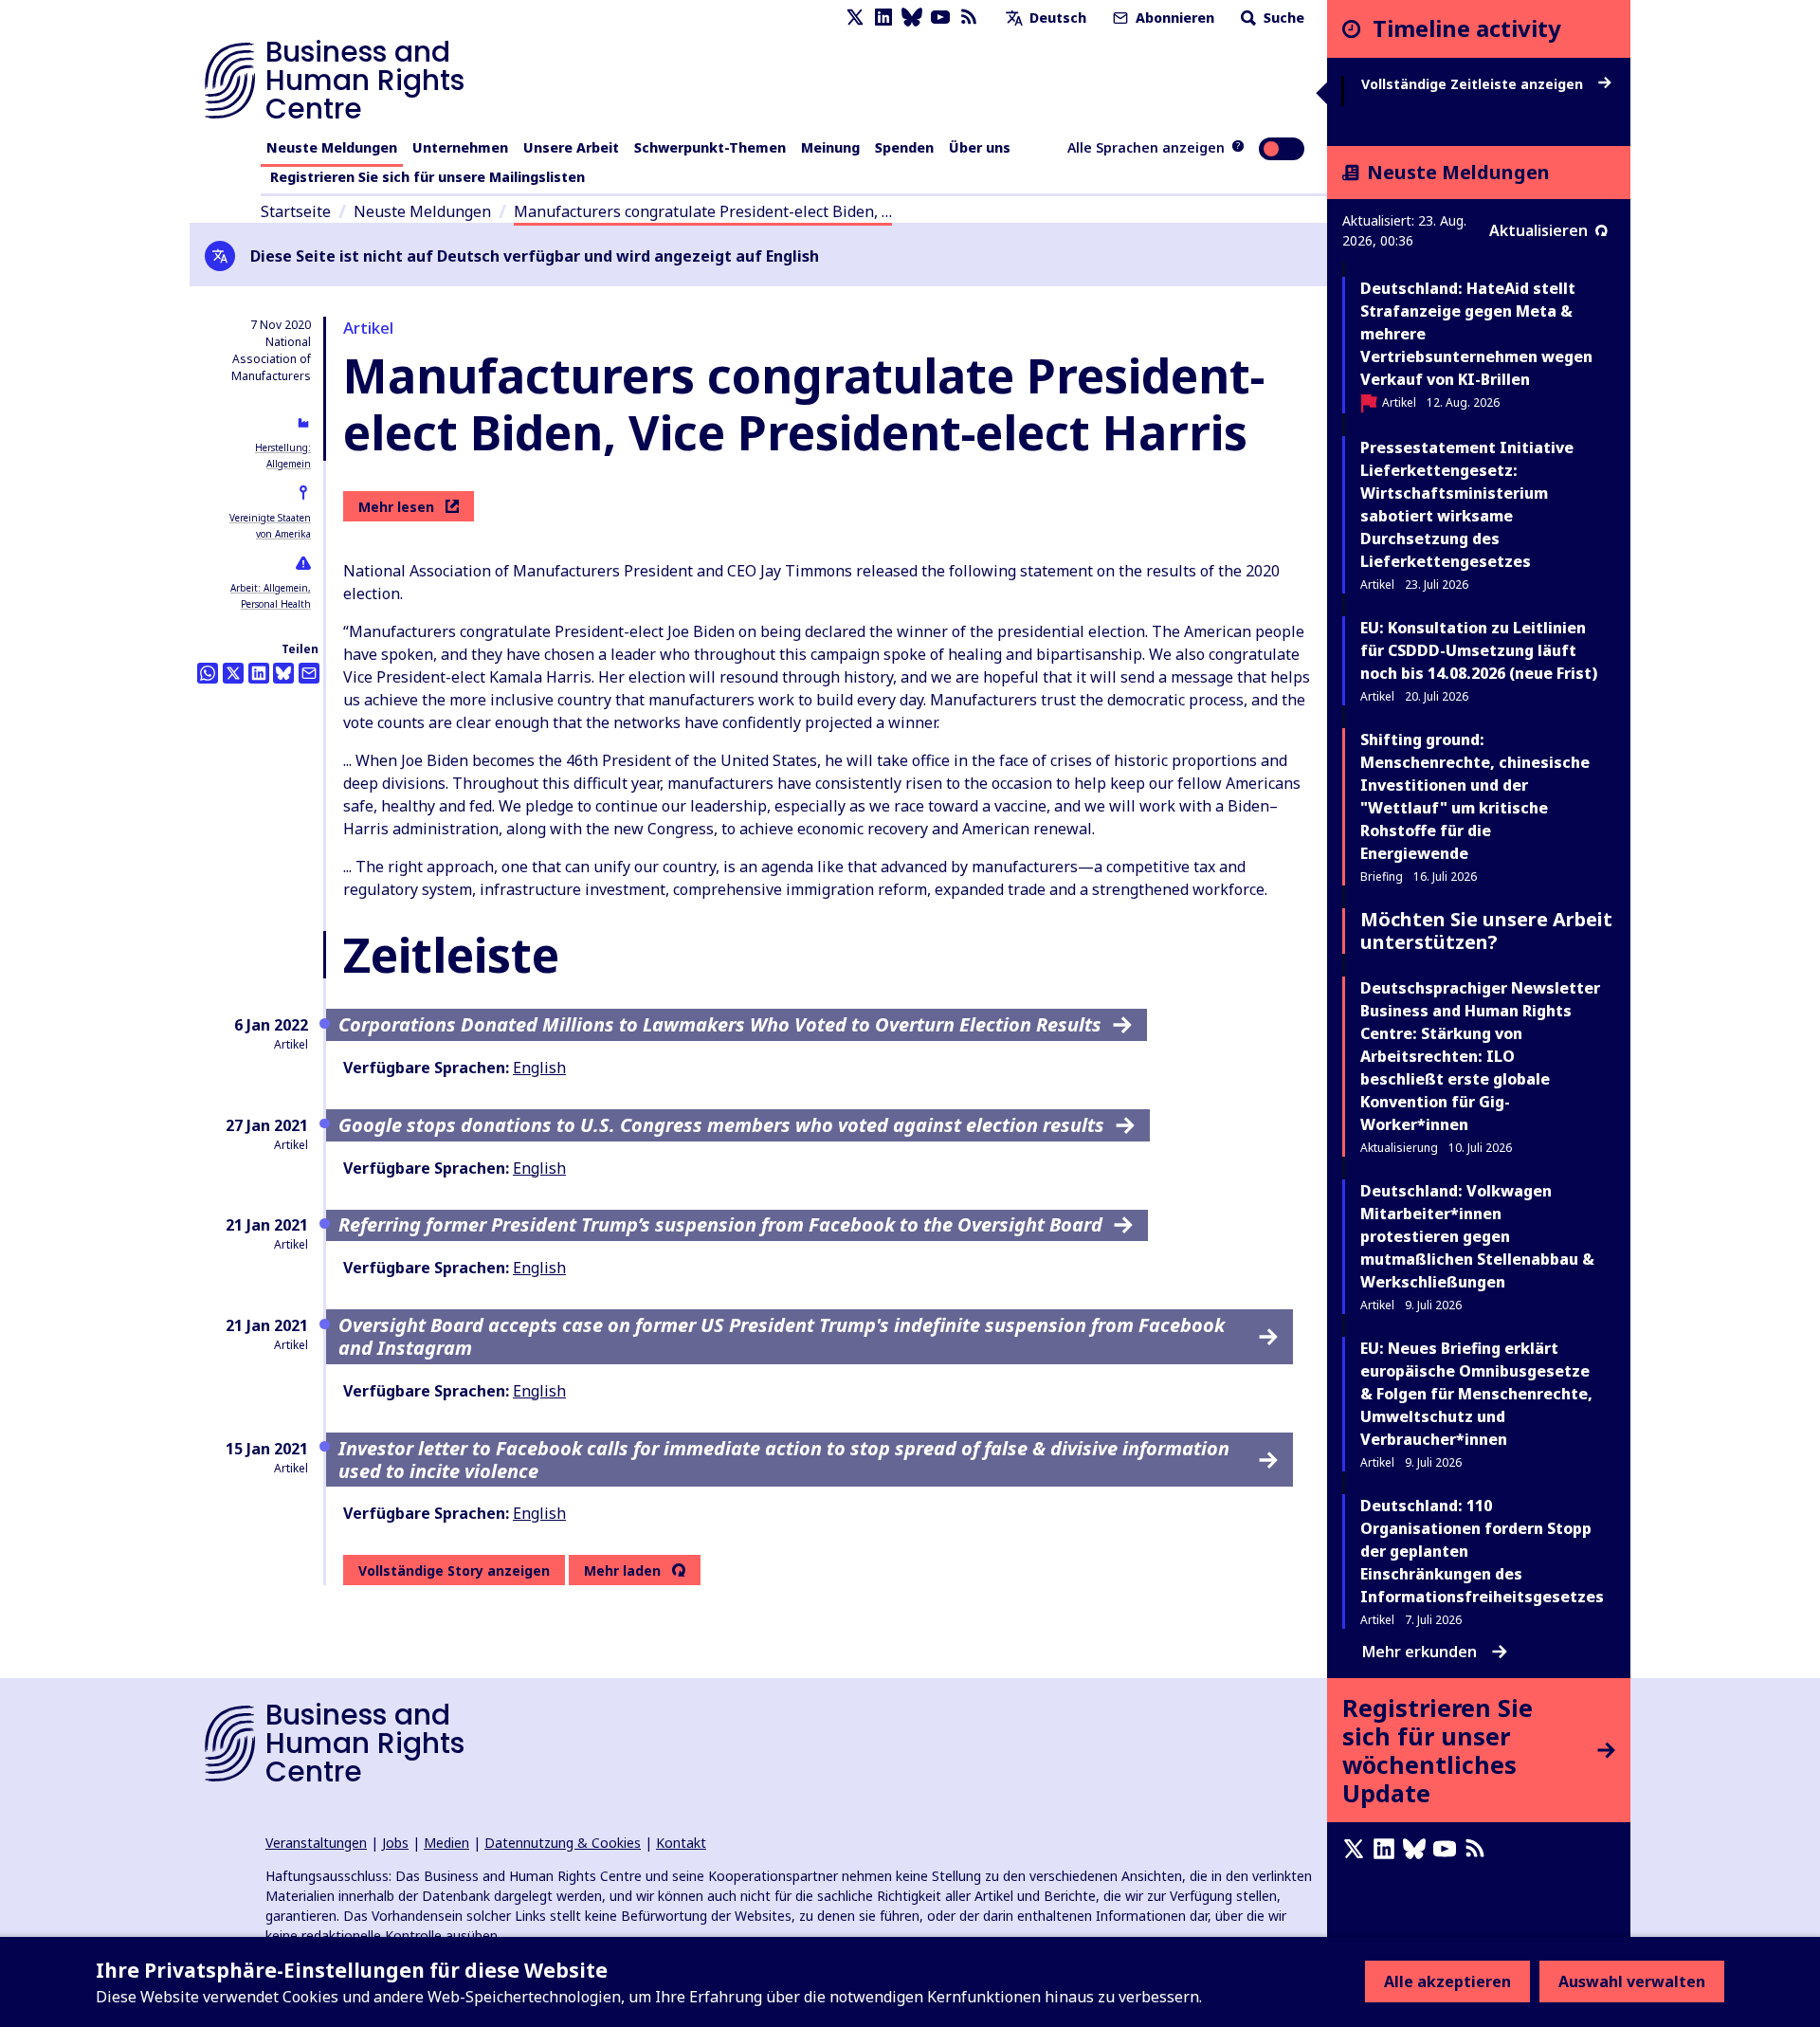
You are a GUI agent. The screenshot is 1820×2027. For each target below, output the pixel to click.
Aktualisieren (1538, 230)
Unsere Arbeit (571, 147)
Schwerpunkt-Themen (710, 147)
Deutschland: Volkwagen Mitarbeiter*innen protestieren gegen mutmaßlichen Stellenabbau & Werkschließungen (1477, 1236)
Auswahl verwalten (1632, 1981)
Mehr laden (622, 1571)
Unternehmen (460, 147)
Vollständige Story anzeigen (454, 1570)
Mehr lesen (396, 507)
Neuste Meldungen (332, 147)
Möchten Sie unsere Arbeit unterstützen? (1486, 931)
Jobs (395, 1843)
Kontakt (681, 1843)
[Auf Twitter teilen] (233, 673)
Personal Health (276, 604)
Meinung (830, 147)
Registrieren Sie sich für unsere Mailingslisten (428, 177)
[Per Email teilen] (309, 673)
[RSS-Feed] (969, 18)
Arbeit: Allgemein (269, 588)
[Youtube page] (940, 18)
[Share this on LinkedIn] (259, 673)
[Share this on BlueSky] (283, 673)
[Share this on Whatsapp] (208, 673)
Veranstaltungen (316, 1843)
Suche (1282, 18)
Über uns (980, 147)
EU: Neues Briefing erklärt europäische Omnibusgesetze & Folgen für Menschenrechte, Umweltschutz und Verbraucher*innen (1476, 1394)
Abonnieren (1173, 18)
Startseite (296, 211)
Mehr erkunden (1420, 1652)
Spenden (904, 147)
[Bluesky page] (912, 18)
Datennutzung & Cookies (563, 1843)
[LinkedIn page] (883, 18)
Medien (446, 1843)
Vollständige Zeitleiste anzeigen (1474, 84)
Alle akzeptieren (1447, 1981)
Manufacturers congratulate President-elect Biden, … (703, 211)
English (539, 1068)
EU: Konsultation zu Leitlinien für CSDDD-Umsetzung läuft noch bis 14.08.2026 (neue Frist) (1479, 650)
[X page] (855, 18)
